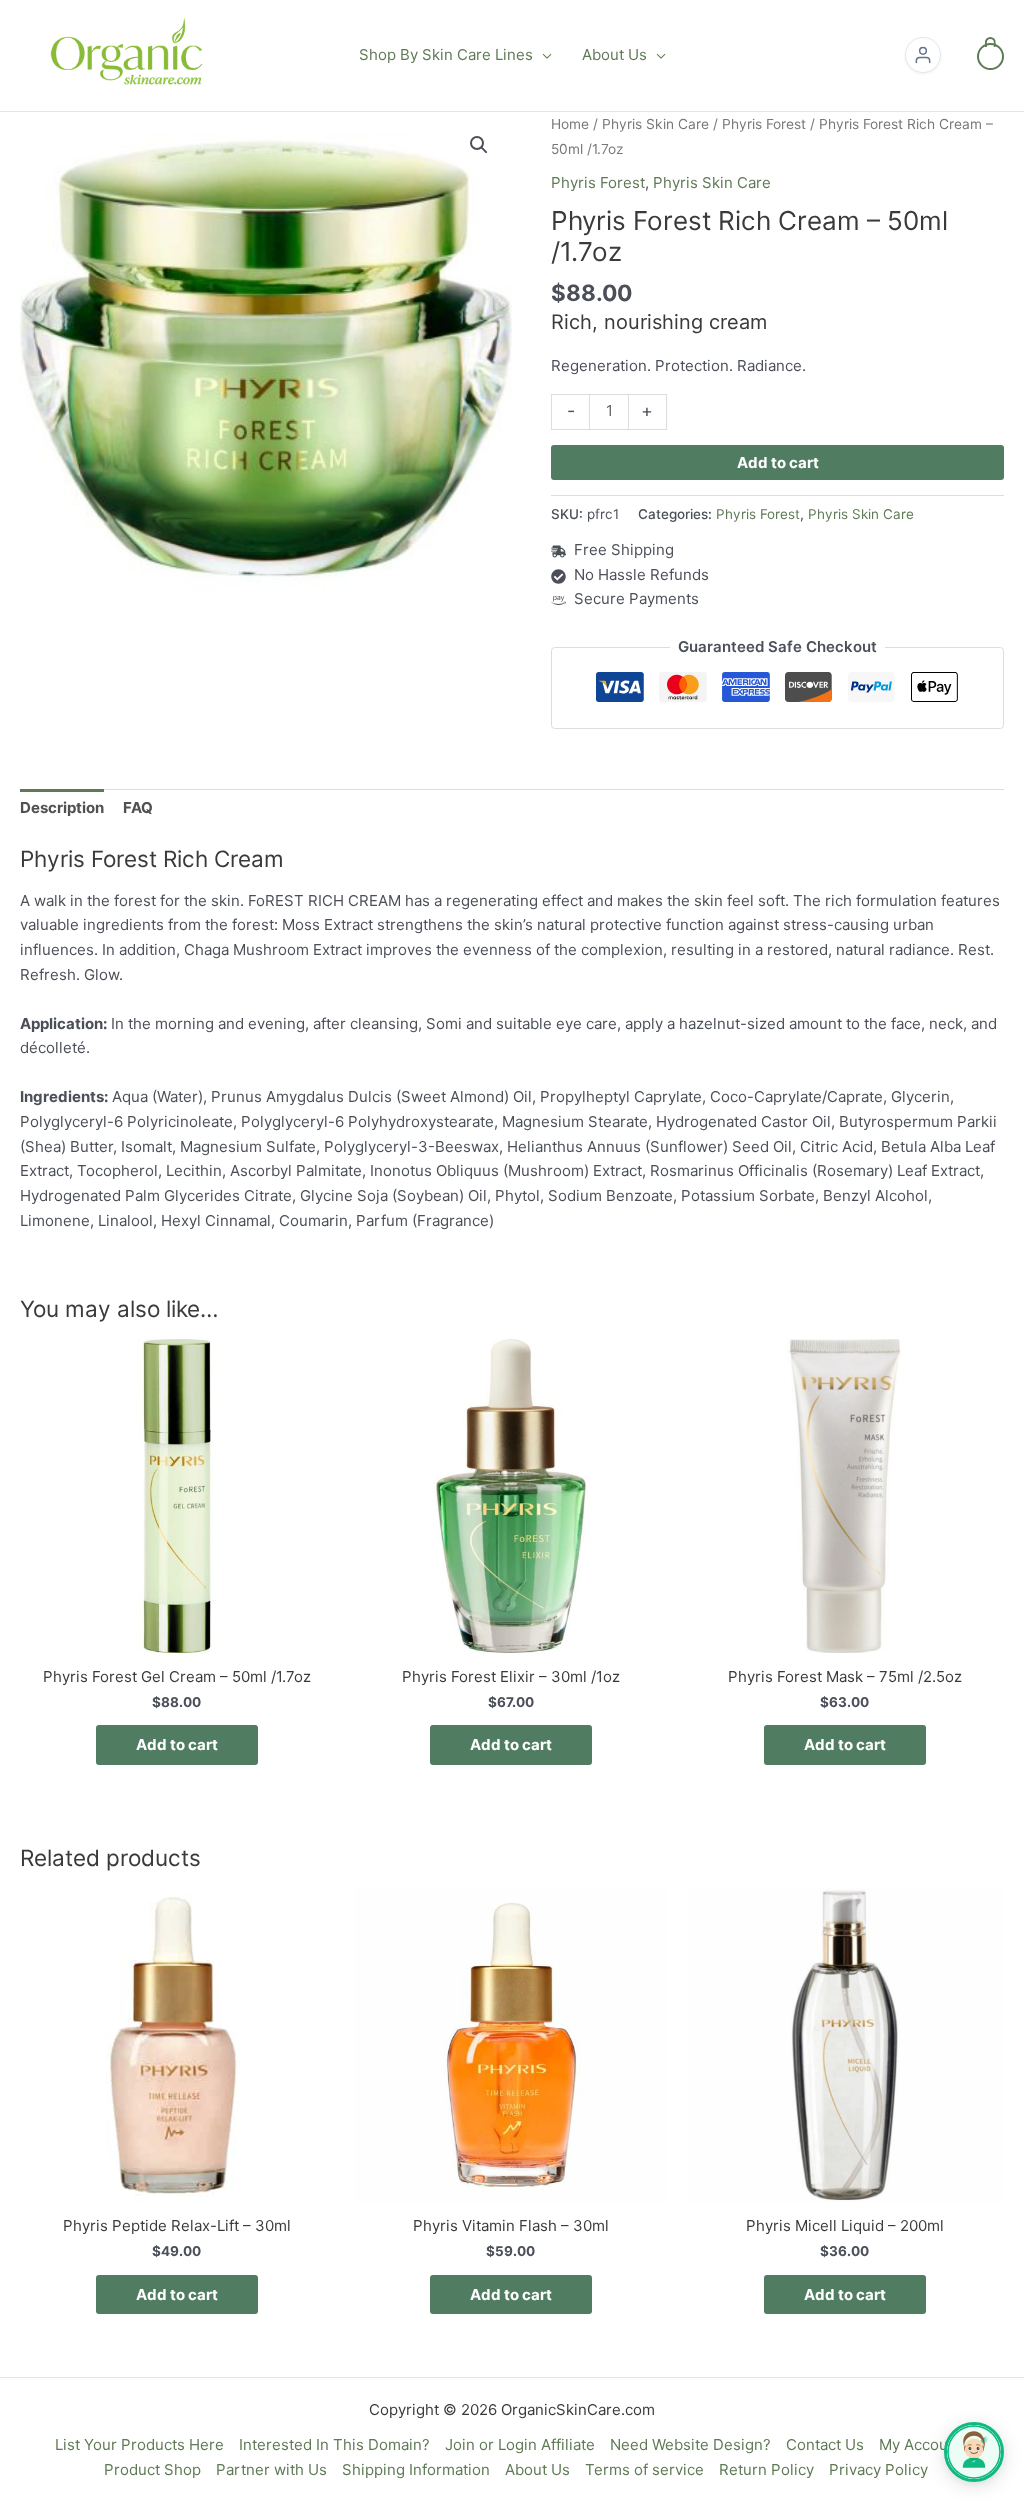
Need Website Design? (690, 2444)
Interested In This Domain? (334, 2444)
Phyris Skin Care (655, 124)
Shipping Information (416, 2469)
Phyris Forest (764, 124)
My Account (920, 2444)
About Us (537, 2469)
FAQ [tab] (138, 807)
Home (570, 124)
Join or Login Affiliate (520, 2444)
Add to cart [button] (177, 1744)
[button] (542, 55)
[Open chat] (974, 2452)
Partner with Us (271, 2469)
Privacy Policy (878, 2469)
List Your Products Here (139, 2444)
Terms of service (644, 2469)
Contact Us (825, 2444)
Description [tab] (62, 807)
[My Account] (923, 55)
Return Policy (766, 2469)
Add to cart (778, 462)
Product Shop (152, 2469)
